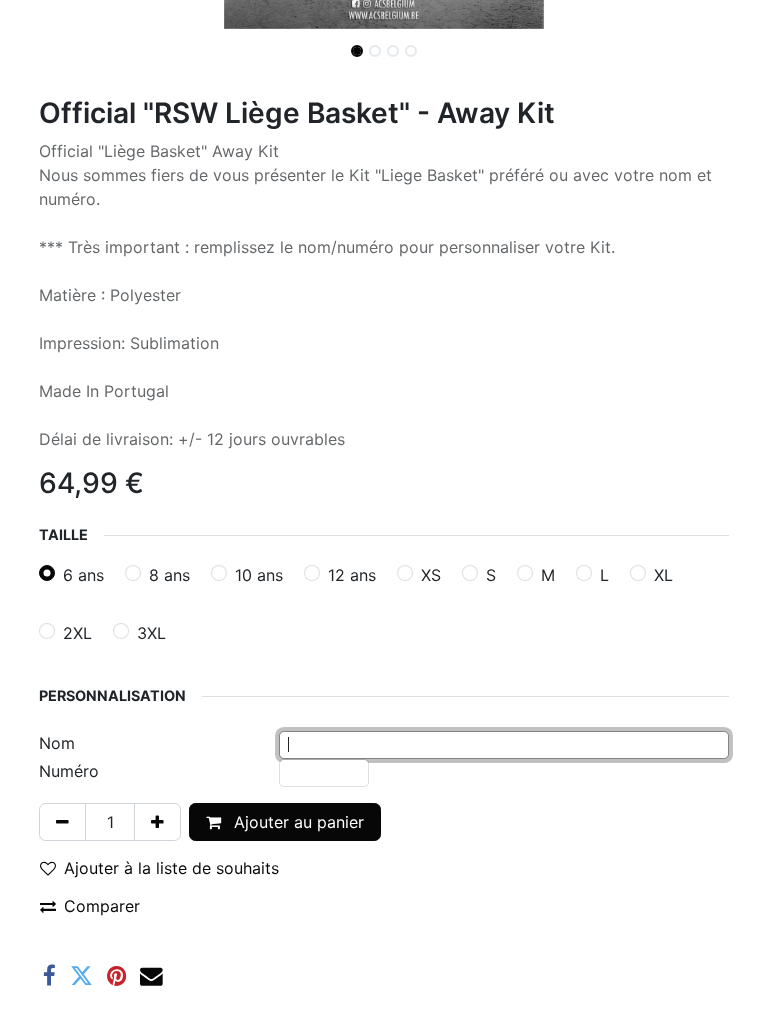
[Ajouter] (157, 822)
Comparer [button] (102, 906)
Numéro (69, 771)
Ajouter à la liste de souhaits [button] (171, 868)
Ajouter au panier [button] (296, 822)
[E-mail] (151, 976)
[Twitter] (81, 976)
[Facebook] (49, 976)
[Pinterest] (116, 976)
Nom (57, 743)
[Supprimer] (62, 822)
